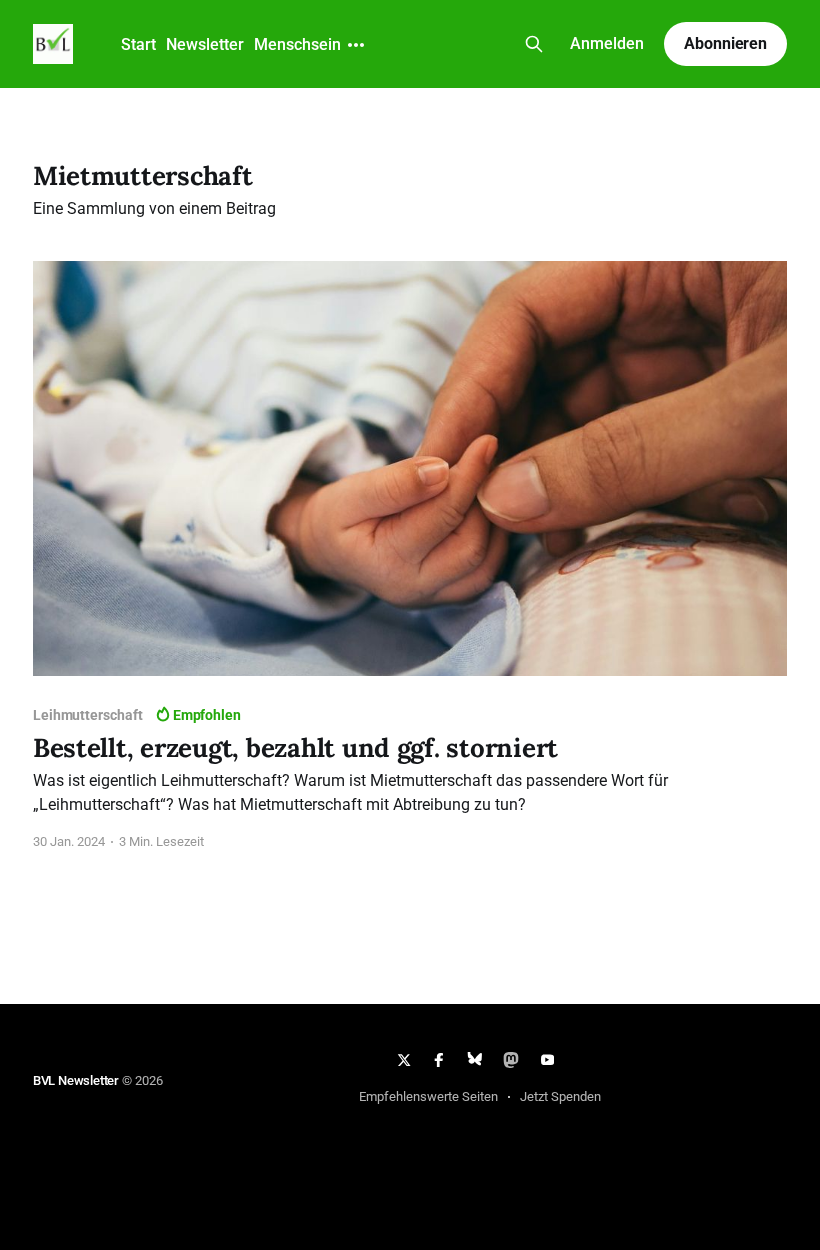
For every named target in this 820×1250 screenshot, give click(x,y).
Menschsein (297, 44)
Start (138, 44)
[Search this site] (534, 44)
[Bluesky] (475, 1060)
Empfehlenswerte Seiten (428, 1096)
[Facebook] (440, 1060)
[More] (356, 45)
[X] (404, 1060)
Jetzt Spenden (560, 1096)
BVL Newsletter (76, 1080)
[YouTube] (547, 1060)
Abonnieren (725, 43)
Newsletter (205, 44)
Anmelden (607, 43)
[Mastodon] (511, 1060)
